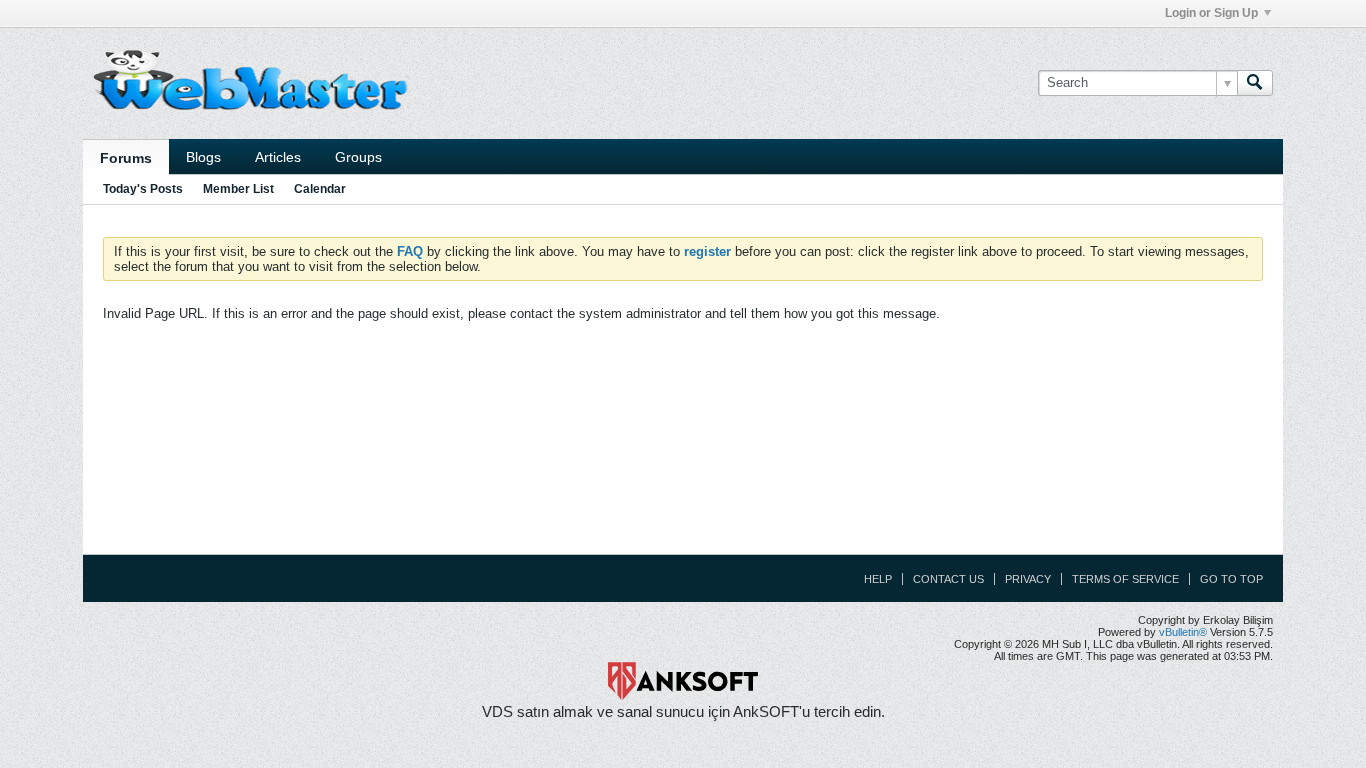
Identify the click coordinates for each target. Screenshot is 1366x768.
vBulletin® (1183, 632)
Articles (278, 157)
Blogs (203, 157)
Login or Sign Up (1211, 13)
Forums (126, 158)
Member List (238, 189)
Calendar (320, 189)
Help (878, 579)
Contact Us (948, 579)
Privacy (1028, 579)
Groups (358, 157)
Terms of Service (1125, 579)
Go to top (1231, 579)
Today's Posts (143, 189)
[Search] (1255, 83)
